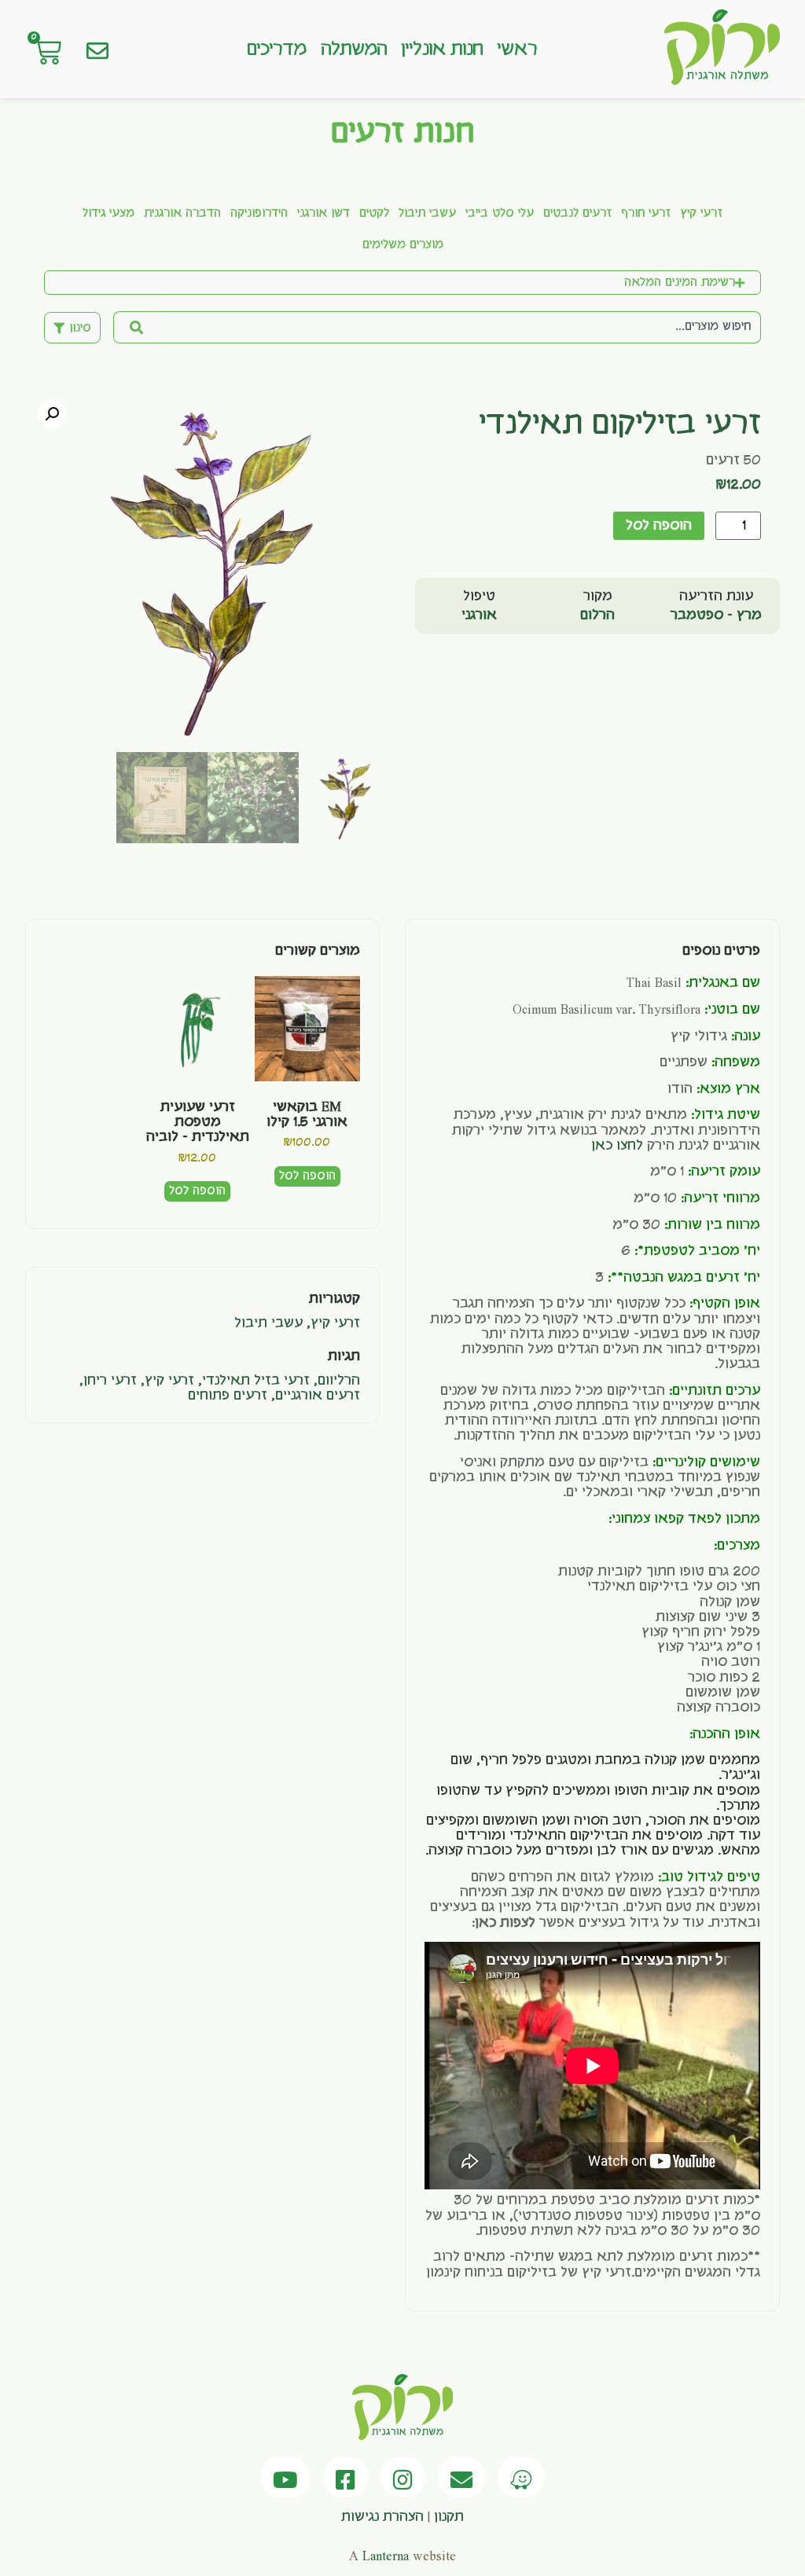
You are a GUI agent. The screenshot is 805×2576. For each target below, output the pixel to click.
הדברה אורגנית (182, 214)
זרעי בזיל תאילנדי (256, 1381)
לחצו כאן (617, 1146)
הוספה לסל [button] (307, 1176)
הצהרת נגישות (382, 2517)
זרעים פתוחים (228, 1396)
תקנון (449, 2517)
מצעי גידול (108, 214)
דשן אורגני (323, 214)
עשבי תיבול (427, 214)
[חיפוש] (135, 327)
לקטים (374, 214)
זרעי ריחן (110, 1381)
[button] (52, 414)
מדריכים (277, 50)
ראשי (516, 50)
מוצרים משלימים (403, 245)
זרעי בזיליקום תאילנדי (620, 425)
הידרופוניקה (259, 214)
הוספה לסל (659, 526)
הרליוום (339, 1381)
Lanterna (386, 2556)
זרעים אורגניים (318, 1396)
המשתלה (354, 50)
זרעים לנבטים (577, 214)
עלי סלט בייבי (500, 214)
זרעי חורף (646, 214)
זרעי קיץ (701, 214)
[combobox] (459, 327)
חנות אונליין (442, 50)
